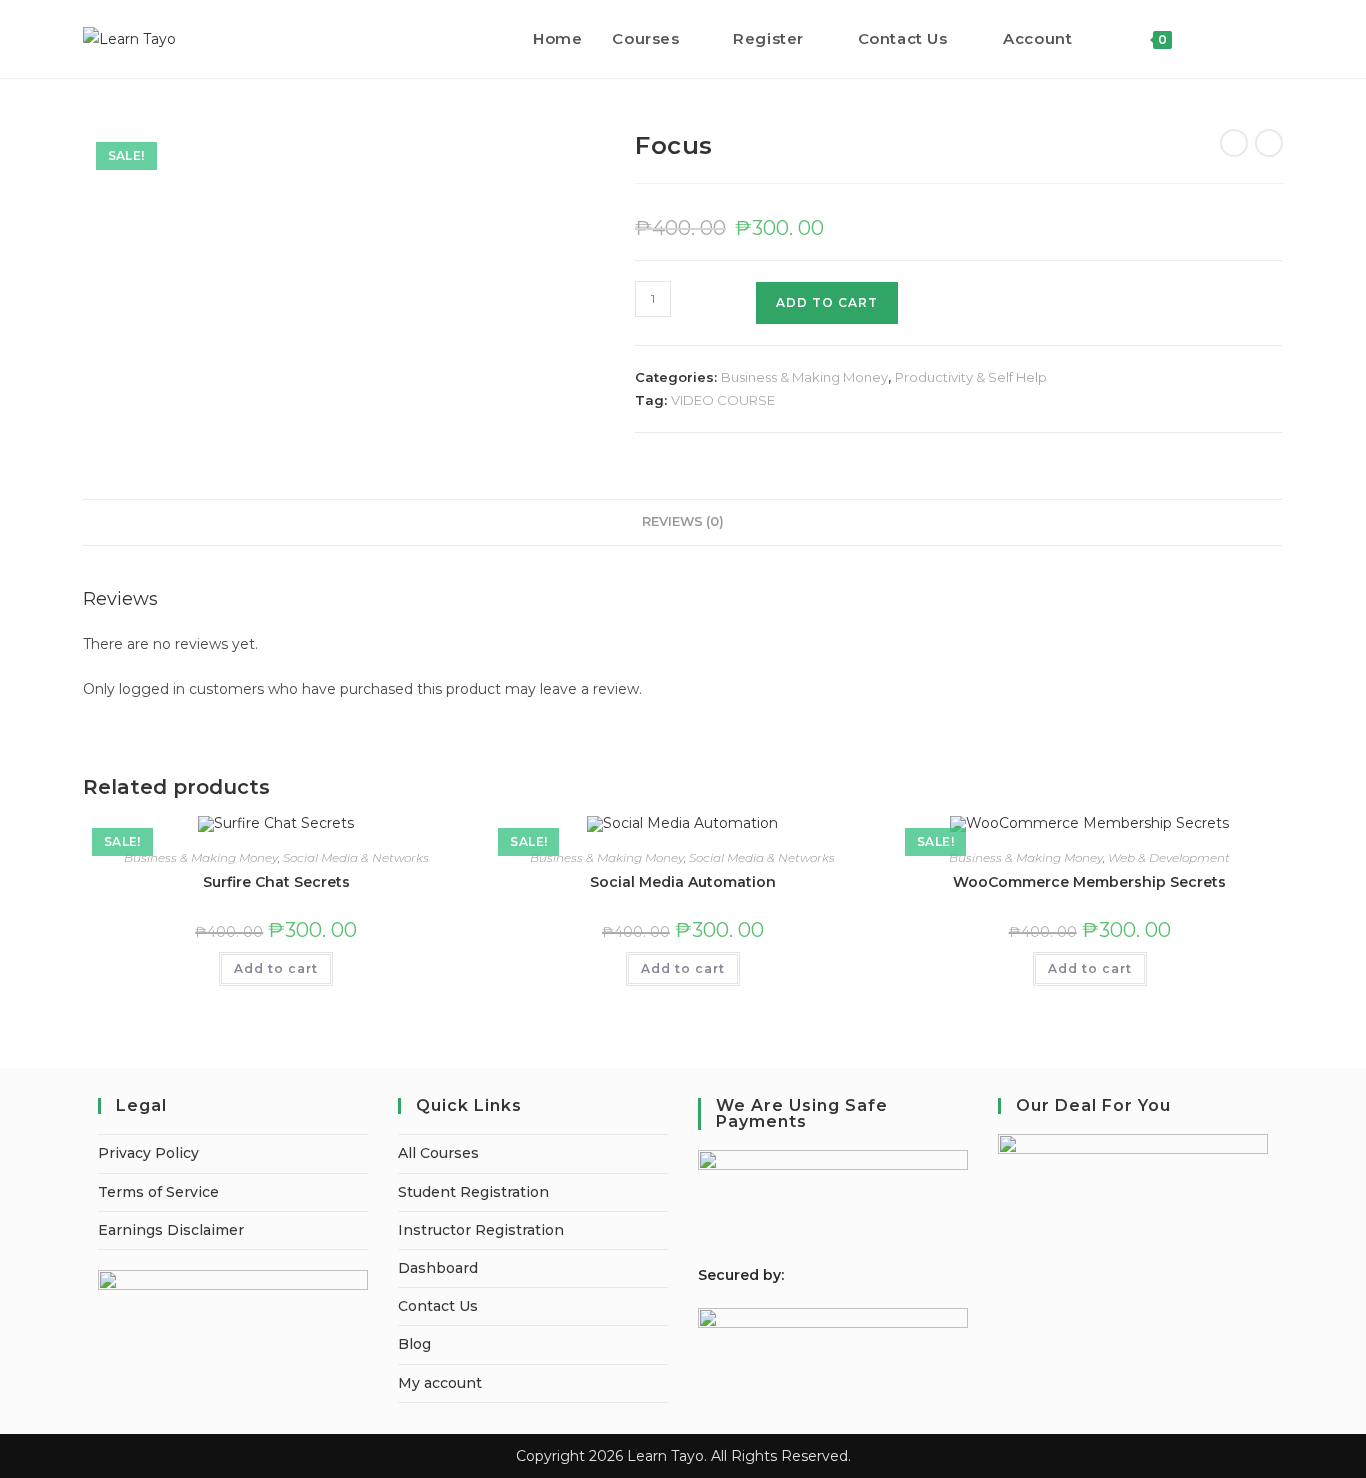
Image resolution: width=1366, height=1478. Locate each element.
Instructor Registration (481, 1230)
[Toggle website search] (1208, 39)
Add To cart (827, 302)
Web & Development (1169, 857)
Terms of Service (158, 1192)
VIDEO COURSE (723, 400)
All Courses (438, 1153)
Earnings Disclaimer (171, 1230)
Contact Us (438, 1306)
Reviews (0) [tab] (683, 521)
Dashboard (438, 1268)
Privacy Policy (148, 1153)
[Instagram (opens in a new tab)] (1277, 38)
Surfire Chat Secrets (276, 882)
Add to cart (276, 968)
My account (440, 1383)
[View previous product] (1234, 143)
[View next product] (1269, 143)
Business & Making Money (804, 377)
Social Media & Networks (356, 857)
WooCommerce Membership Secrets (1089, 882)
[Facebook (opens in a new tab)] (1250, 38)
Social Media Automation (683, 882)
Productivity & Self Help (971, 377)
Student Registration (473, 1192)
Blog (414, 1344)
